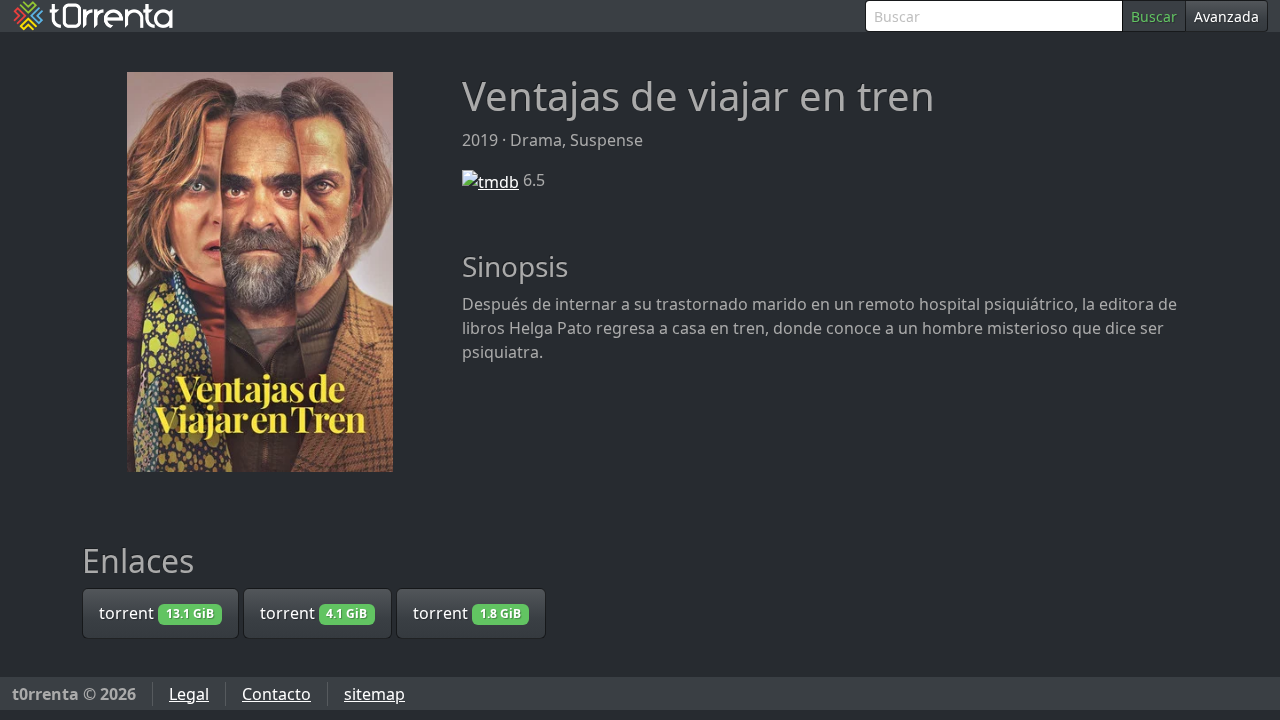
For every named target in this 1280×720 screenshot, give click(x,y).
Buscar (1154, 16)
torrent (156, 613)
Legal (189, 694)
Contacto (276, 694)
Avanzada (1226, 16)
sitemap (374, 694)
